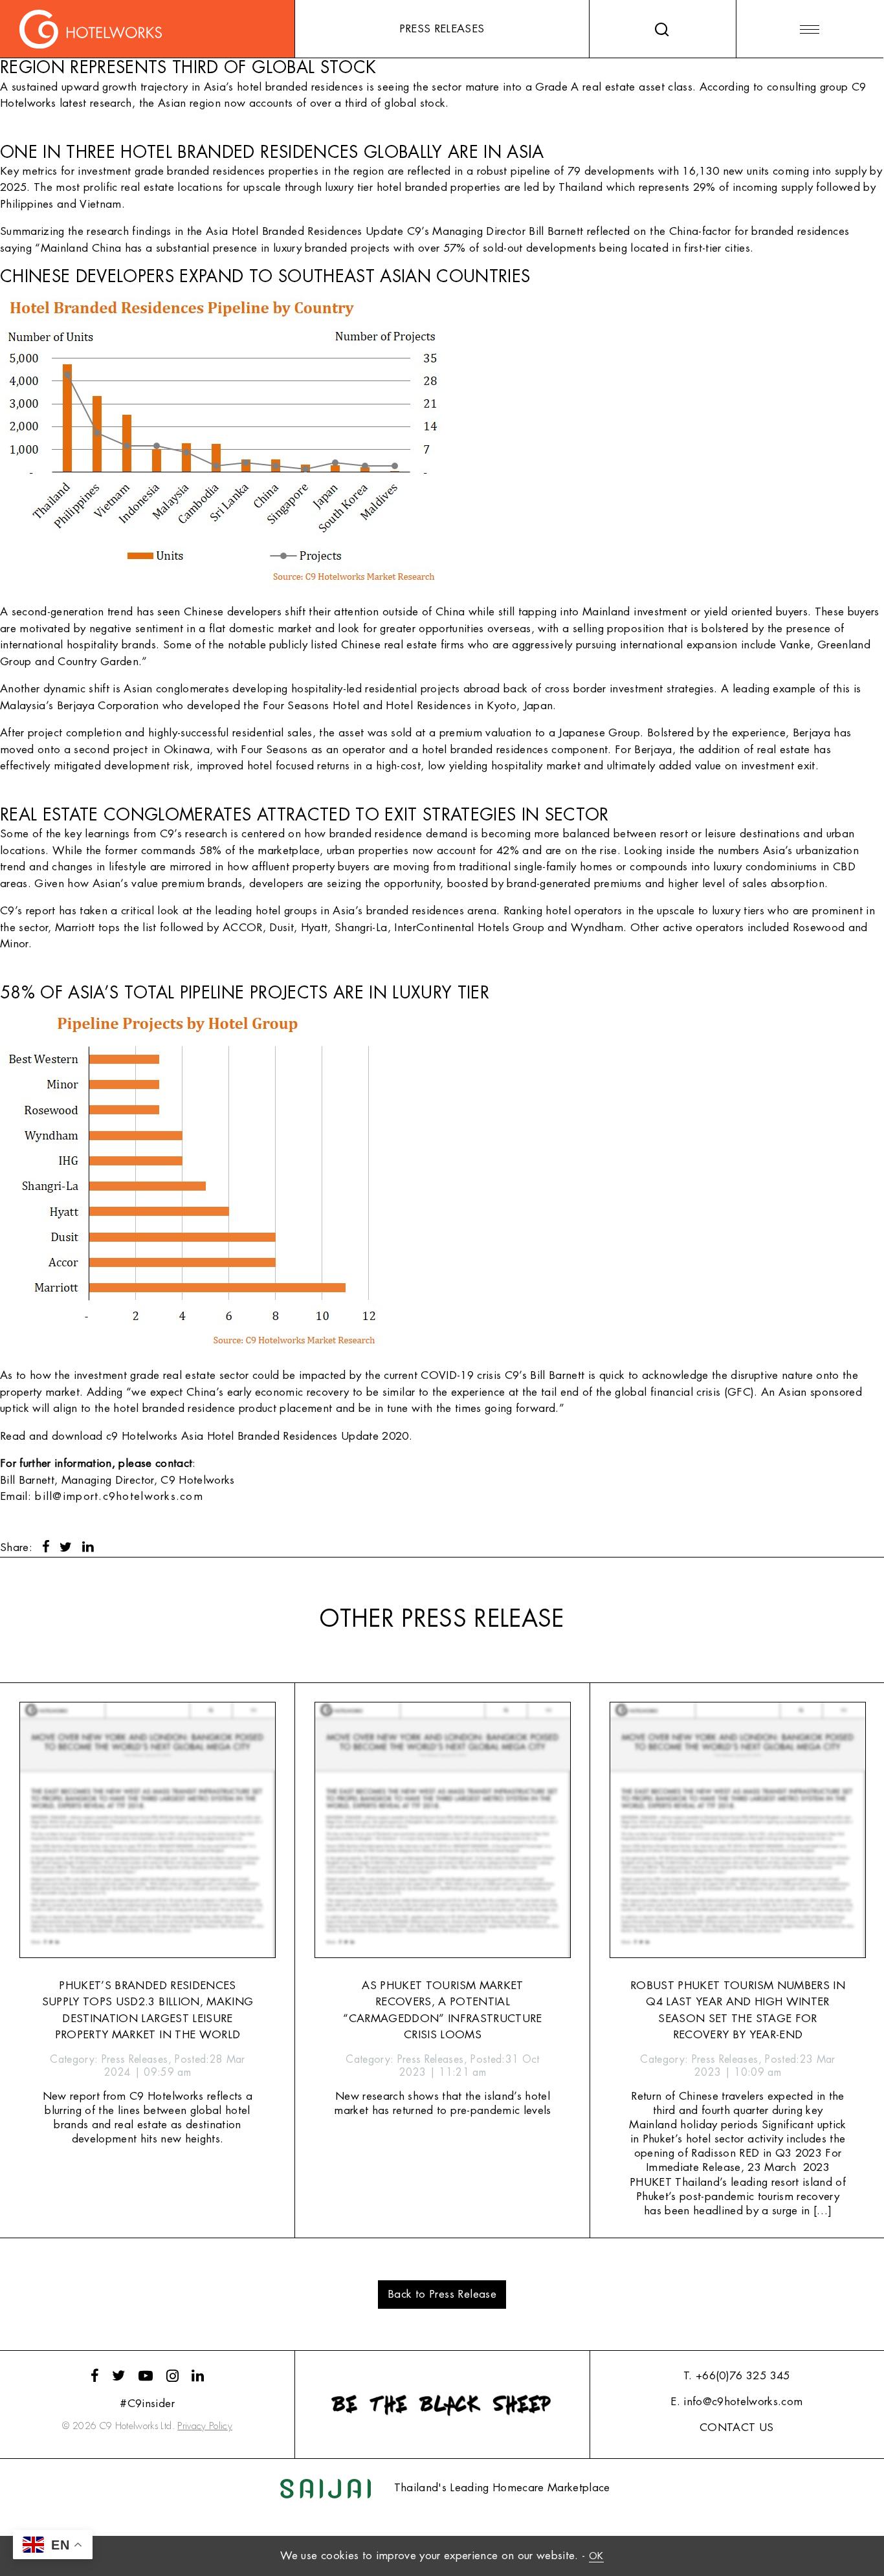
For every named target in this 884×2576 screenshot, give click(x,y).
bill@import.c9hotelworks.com (119, 1496)
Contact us (736, 2427)
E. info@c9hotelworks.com (736, 2402)
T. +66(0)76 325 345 (736, 2376)
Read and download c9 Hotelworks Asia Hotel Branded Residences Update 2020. (206, 1436)
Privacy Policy (205, 2426)
